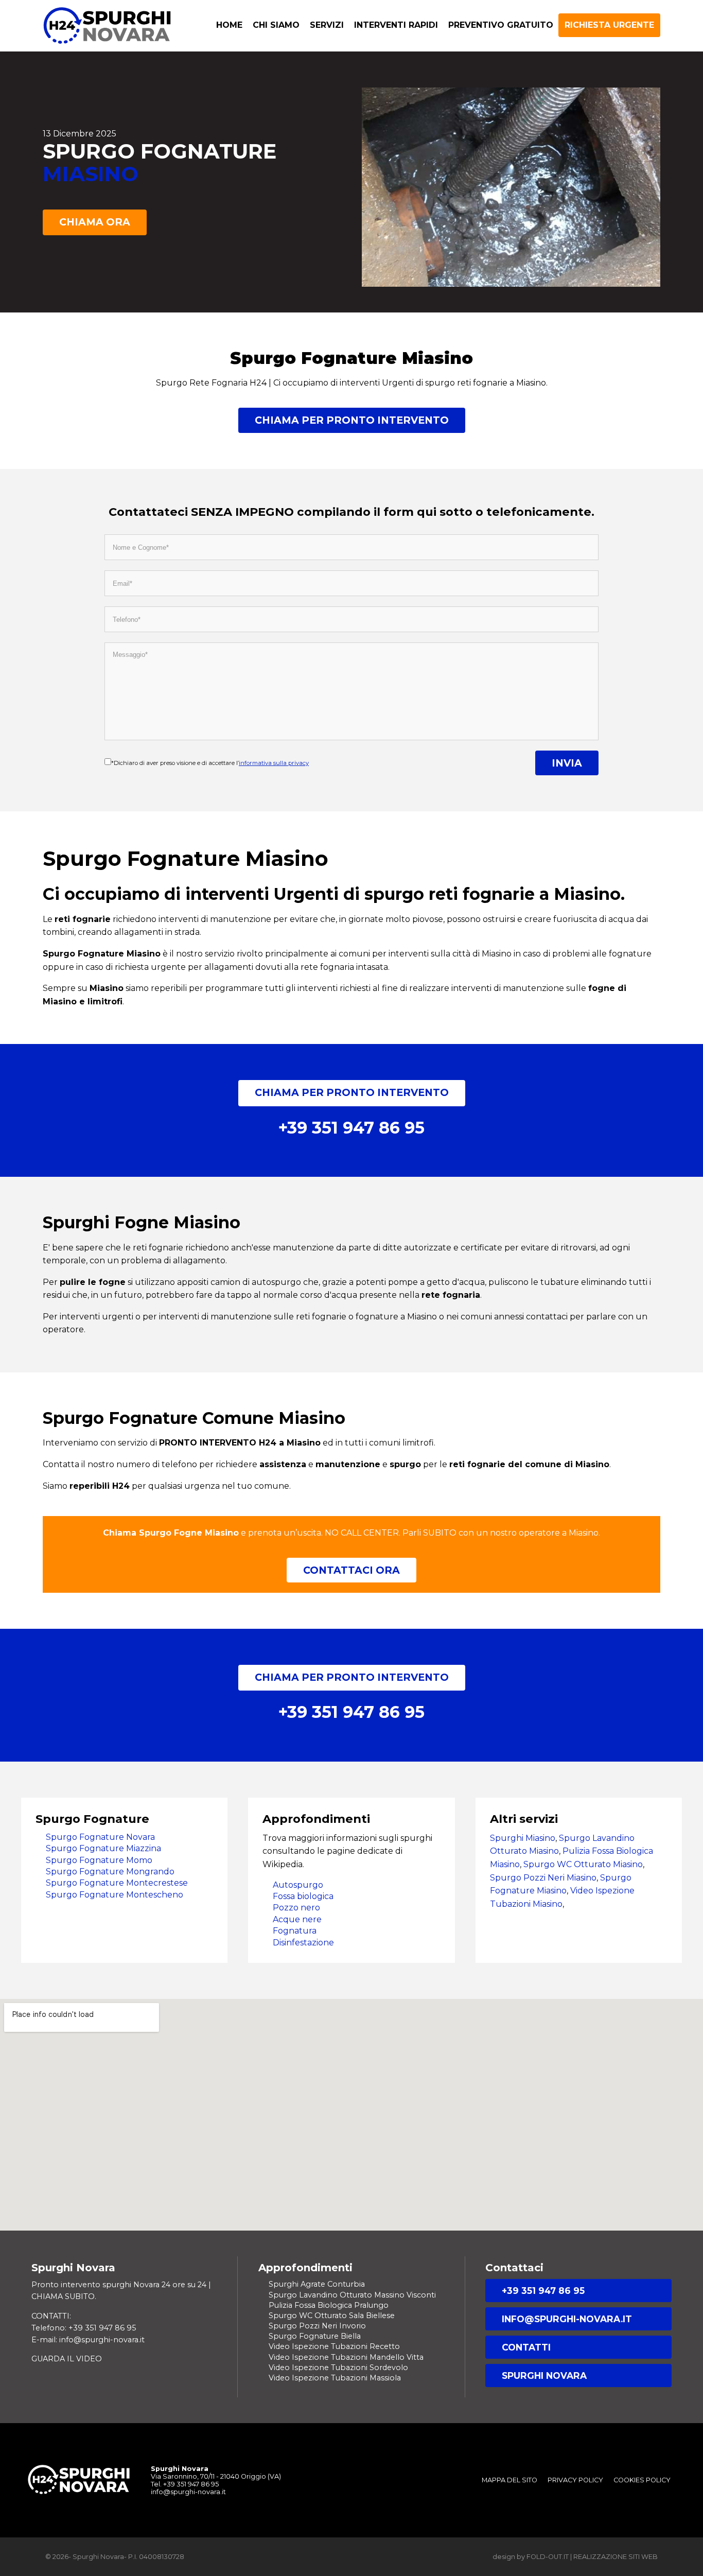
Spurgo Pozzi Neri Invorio (317, 2326)
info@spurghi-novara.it (567, 2319)
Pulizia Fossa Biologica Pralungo (329, 2305)
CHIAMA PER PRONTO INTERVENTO (352, 420)
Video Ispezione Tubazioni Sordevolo (338, 2368)
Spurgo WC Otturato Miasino (583, 1864)
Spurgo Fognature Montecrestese (117, 1883)
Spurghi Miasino (523, 1838)
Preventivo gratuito (501, 25)
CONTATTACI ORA (351, 1570)
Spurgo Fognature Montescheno (115, 1895)
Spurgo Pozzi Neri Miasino (543, 1878)
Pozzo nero (296, 1908)
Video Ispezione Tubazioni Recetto (334, 2346)
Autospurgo (298, 1885)
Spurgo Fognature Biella (315, 2336)
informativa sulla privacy (274, 763)
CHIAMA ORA (95, 222)
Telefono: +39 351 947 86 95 (84, 2328)
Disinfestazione (303, 1943)
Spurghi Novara (544, 2375)
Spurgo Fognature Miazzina (103, 1848)
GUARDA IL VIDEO (67, 2359)
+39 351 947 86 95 (543, 2291)
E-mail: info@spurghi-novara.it (88, 2340)
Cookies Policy (642, 2480)
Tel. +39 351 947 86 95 (185, 2484)
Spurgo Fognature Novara (100, 1837)
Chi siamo (276, 25)
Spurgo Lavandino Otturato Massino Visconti (352, 2295)
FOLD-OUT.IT (548, 2557)
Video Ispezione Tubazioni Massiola (335, 2378)
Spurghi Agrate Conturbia (317, 2284)
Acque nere (297, 1919)
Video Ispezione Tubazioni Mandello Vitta (346, 2357)
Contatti (526, 2347)
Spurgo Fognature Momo (99, 1860)
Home (229, 25)
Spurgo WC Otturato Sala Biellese (332, 2316)
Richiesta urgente (609, 25)
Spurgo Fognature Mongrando (110, 1872)
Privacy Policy (575, 2480)
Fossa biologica (303, 1896)
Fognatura (295, 1931)
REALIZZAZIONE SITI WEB (616, 2557)
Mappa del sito (509, 2480)
